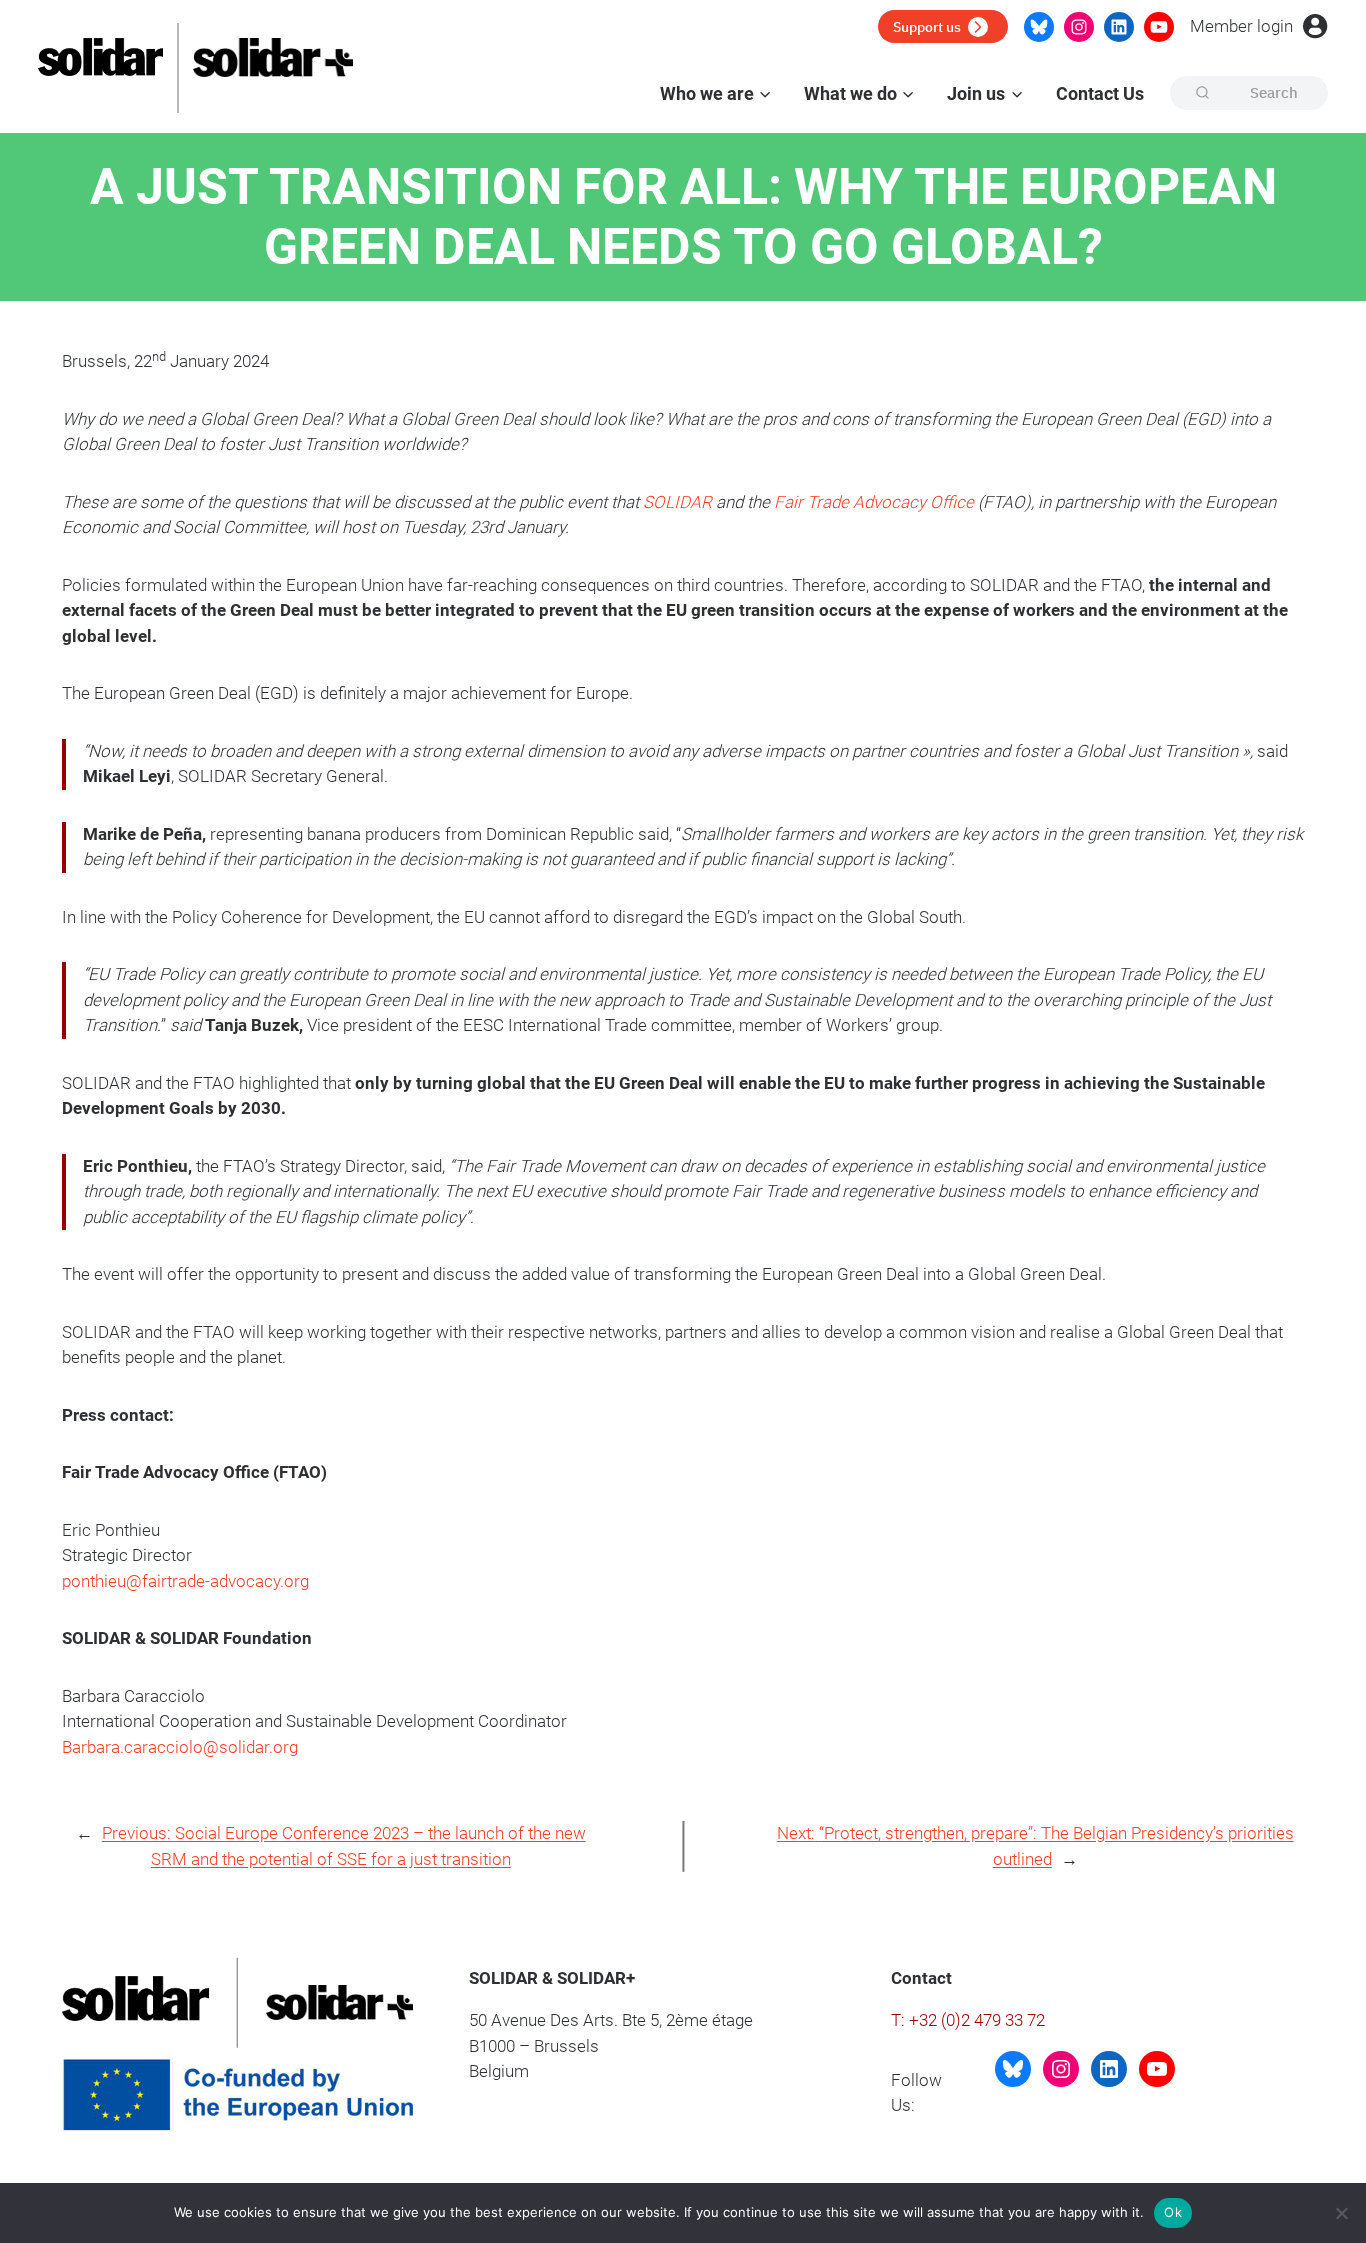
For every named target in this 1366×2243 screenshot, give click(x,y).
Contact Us (1100, 93)
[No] (1341, 2213)
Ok (1173, 2212)
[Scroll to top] (1337, 2154)
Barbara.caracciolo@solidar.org (180, 1747)
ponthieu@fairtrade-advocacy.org (185, 1581)
